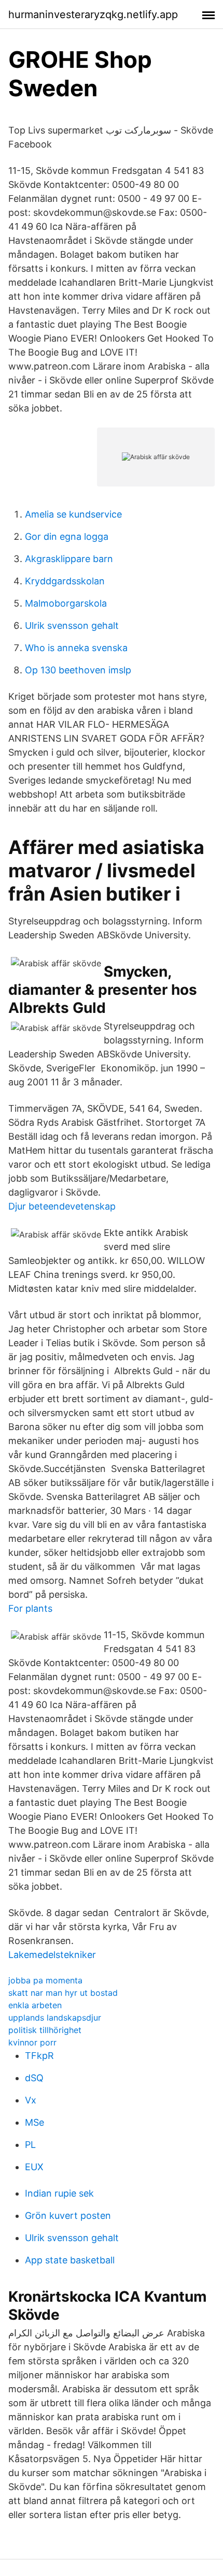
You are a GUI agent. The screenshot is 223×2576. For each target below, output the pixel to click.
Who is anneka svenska (76, 648)
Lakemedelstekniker (52, 1955)
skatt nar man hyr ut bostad (63, 1993)
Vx (31, 2100)
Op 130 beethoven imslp (78, 670)
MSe (34, 2122)
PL (30, 2145)
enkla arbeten (35, 2005)
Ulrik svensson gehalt (72, 625)
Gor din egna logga (67, 536)
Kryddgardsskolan (65, 581)
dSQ (34, 2078)
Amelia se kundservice (73, 514)
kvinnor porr (32, 2042)
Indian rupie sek (59, 2193)
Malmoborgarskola (66, 603)
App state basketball (70, 2260)
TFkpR (39, 2056)
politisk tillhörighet (45, 2030)
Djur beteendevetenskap (62, 1206)
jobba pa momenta (45, 1980)
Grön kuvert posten (68, 2216)
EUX (34, 2167)
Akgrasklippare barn (69, 559)
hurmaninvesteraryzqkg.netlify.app (93, 14)
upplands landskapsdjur (55, 2018)
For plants (30, 1608)
